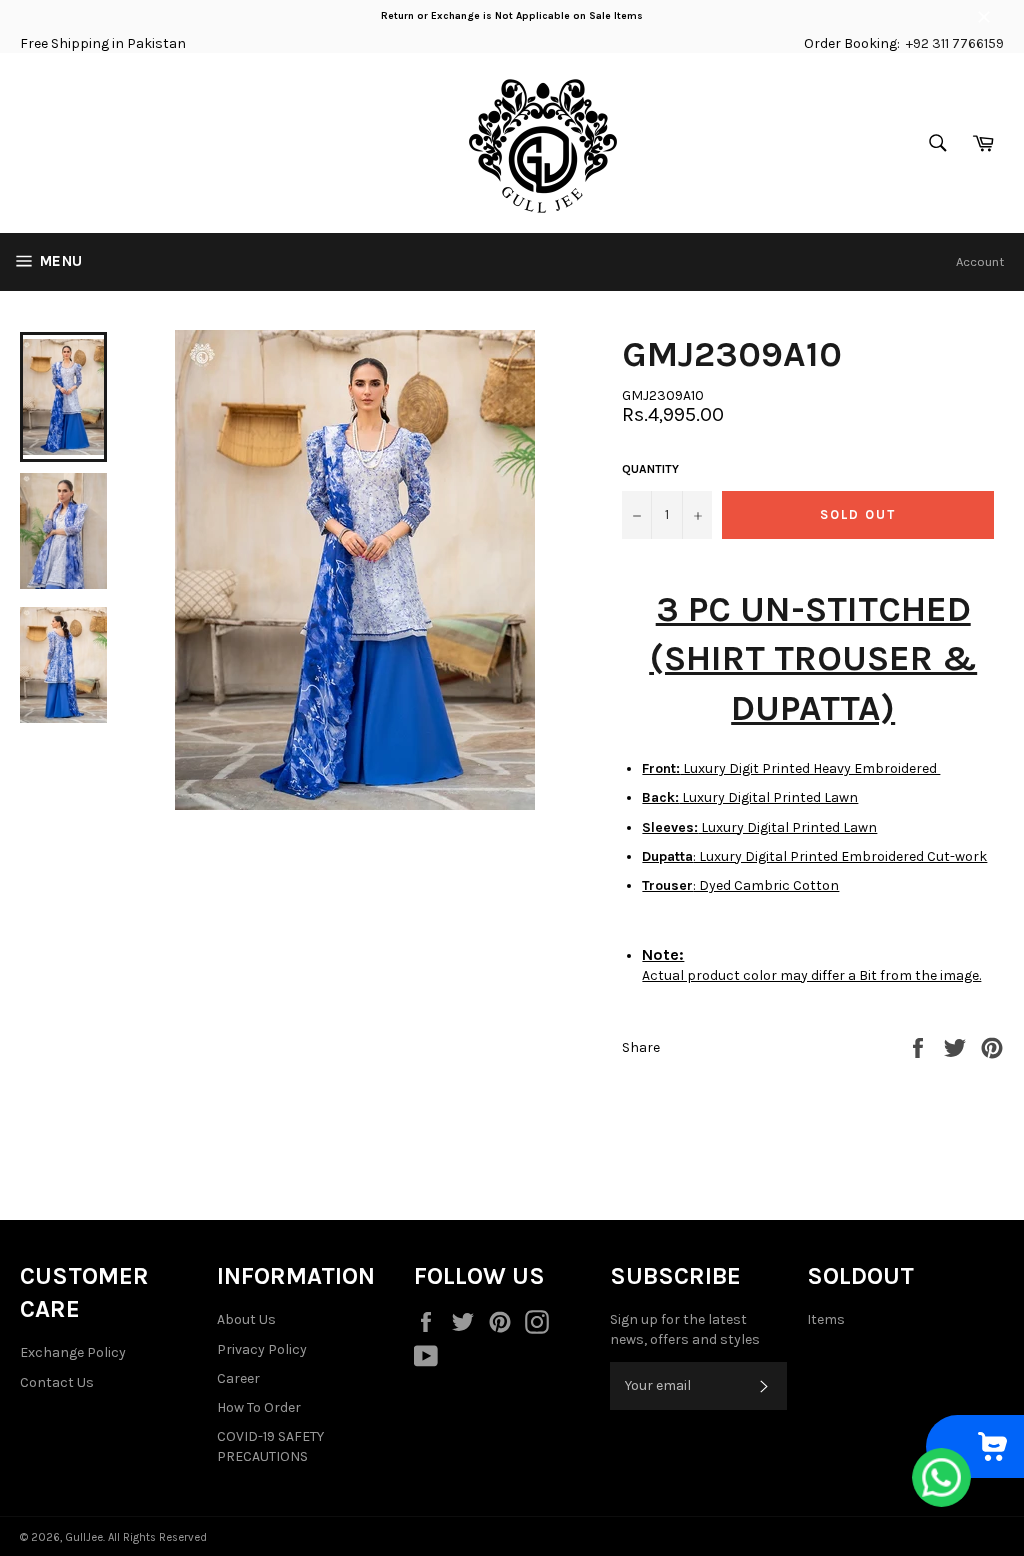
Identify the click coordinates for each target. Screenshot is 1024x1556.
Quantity (650, 469)
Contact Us (57, 1382)
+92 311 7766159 (955, 43)
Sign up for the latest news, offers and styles (685, 1329)
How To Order (259, 1407)
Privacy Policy (262, 1349)
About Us (246, 1319)
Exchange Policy (73, 1352)
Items (826, 1319)
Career (238, 1378)
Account (980, 261)
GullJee (84, 1537)
